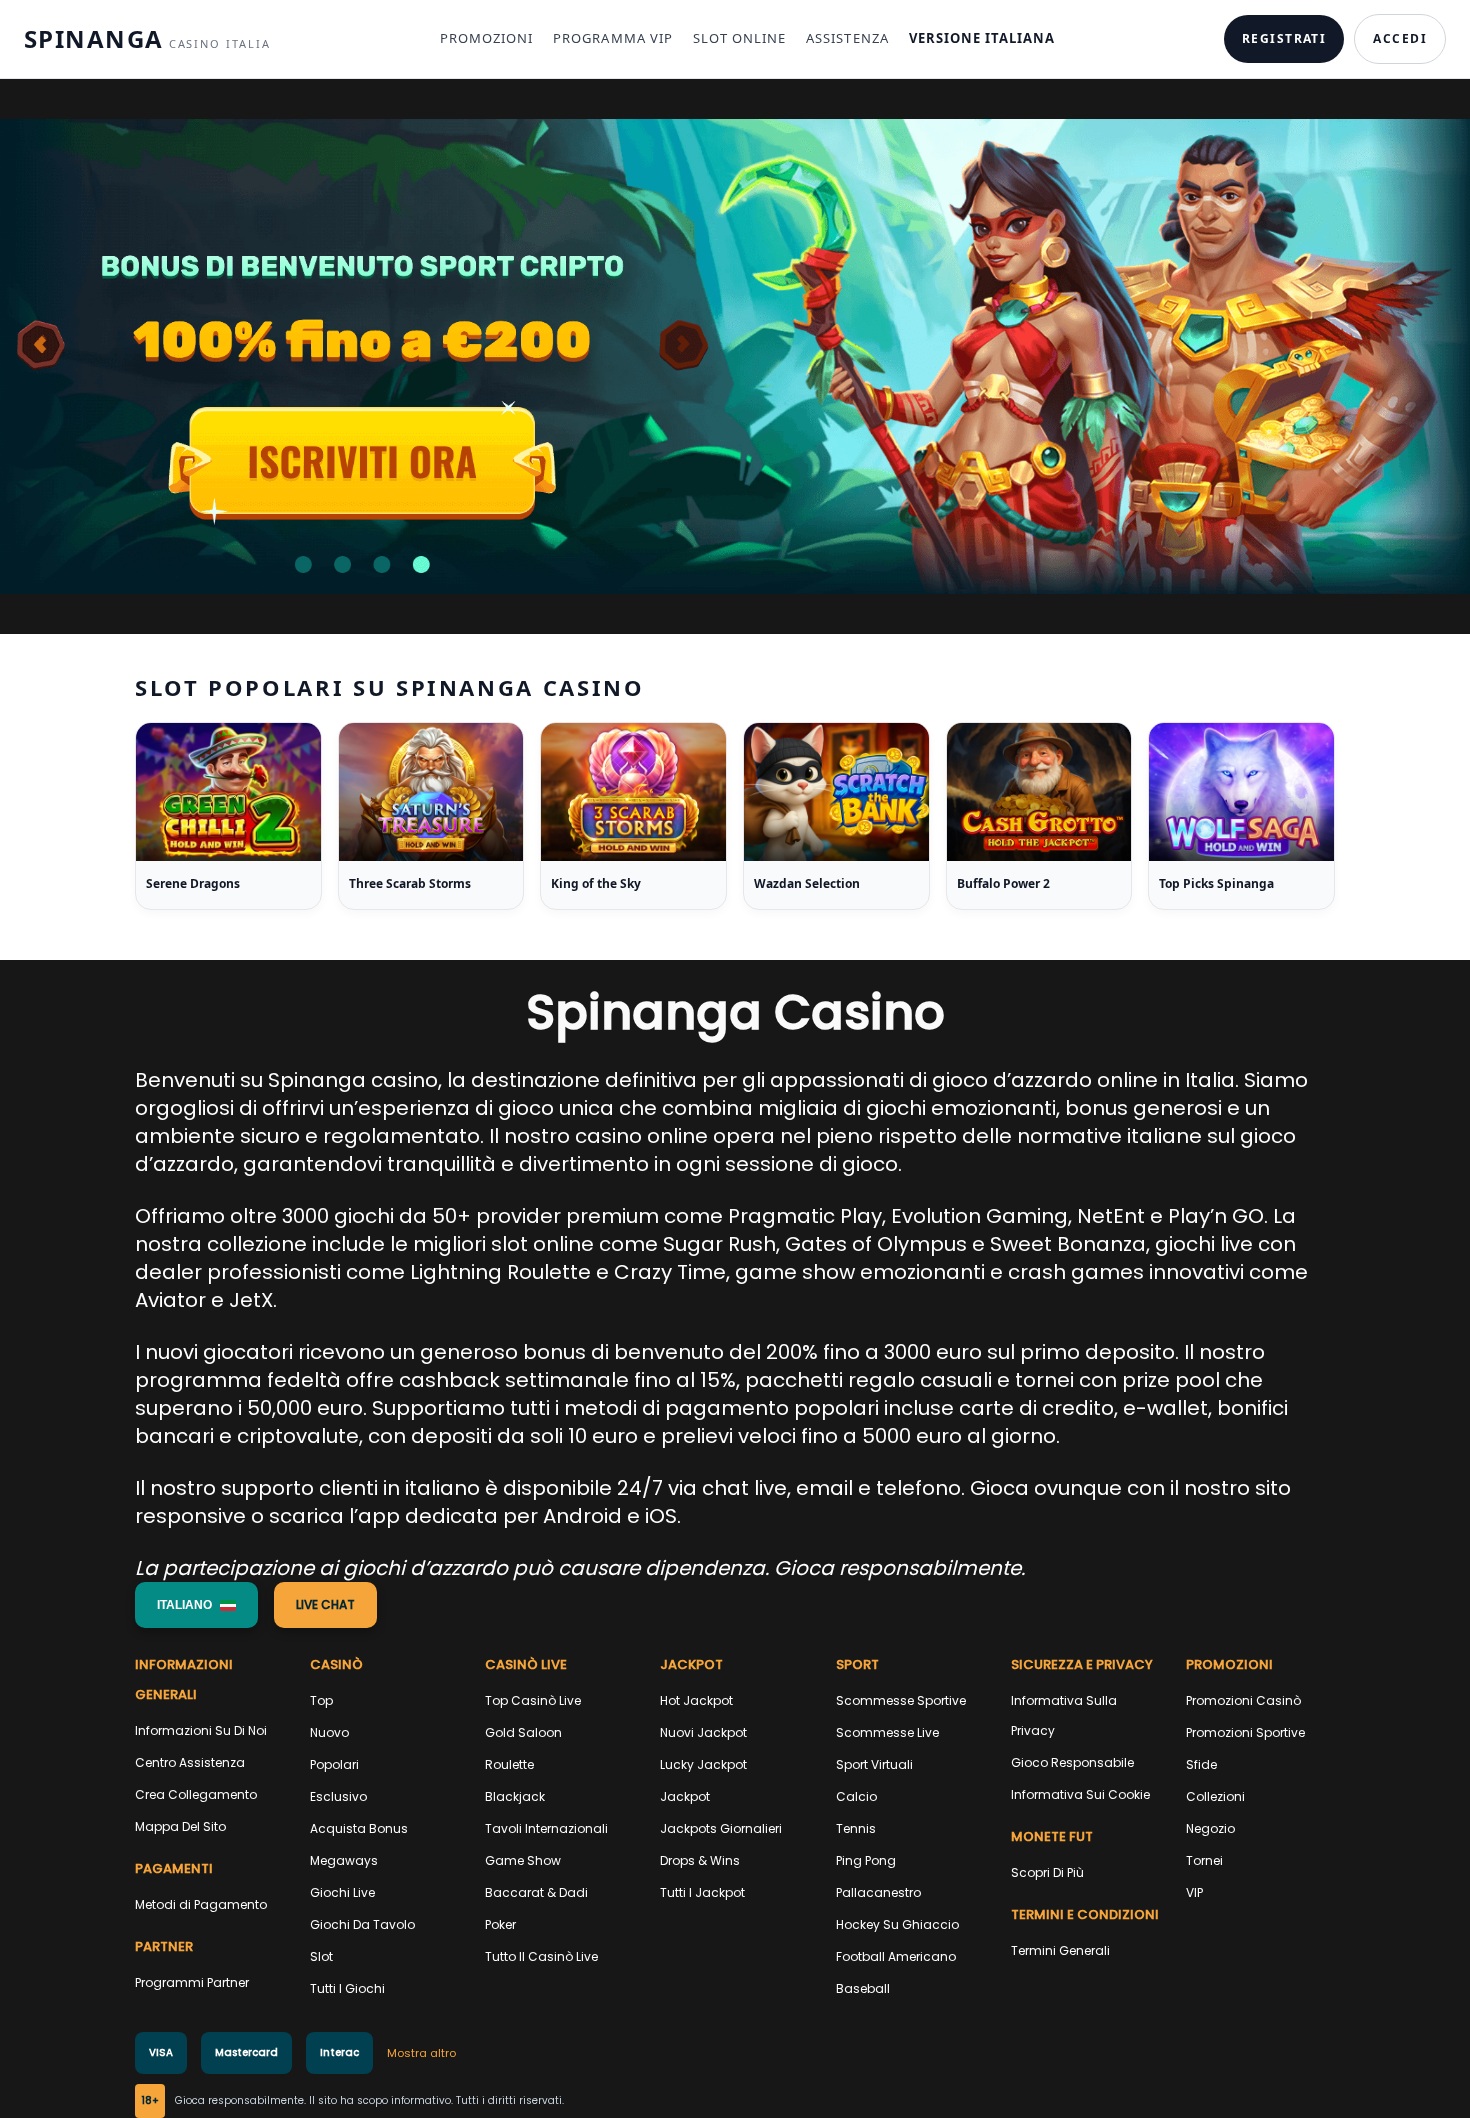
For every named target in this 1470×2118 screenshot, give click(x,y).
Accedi (1400, 38)
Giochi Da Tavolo (362, 1924)
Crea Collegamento (196, 1794)
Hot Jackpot (696, 1700)
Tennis (856, 1828)
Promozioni (486, 38)
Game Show (523, 1860)
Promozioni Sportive (1245, 1732)
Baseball (863, 1988)
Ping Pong (866, 1860)
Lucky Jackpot (703, 1764)
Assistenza (847, 38)
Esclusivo (338, 1796)
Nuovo (329, 1732)
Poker (500, 1924)
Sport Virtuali (874, 1764)
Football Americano (896, 1956)
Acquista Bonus (359, 1828)
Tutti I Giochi (347, 1988)
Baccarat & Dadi (536, 1892)
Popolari (334, 1764)
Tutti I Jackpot (702, 1892)
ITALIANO (184, 1605)
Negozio (1210, 1828)
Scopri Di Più (1047, 1872)
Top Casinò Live (533, 1700)
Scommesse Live (887, 1732)
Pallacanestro (878, 1892)
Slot (321, 1956)
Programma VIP (613, 38)
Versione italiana (982, 38)
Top (321, 1700)
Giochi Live (342, 1892)
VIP (1194, 1892)
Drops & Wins (700, 1860)
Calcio (856, 1796)
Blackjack (515, 1796)
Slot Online (739, 38)
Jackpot (685, 1796)
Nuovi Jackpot (703, 1732)
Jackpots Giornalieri (721, 1828)
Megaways (344, 1860)
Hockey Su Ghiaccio (897, 1924)
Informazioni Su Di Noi (201, 1730)
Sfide (1201, 1764)
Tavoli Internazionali (546, 1828)
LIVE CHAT (325, 1604)
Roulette (509, 1764)
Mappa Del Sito (180, 1826)
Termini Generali (1060, 1950)
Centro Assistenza (190, 1762)
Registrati (1284, 38)
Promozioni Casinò (1243, 1700)
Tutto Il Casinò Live (541, 1956)
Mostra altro (421, 2053)
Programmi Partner (192, 1982)
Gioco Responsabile (1072, 1762)
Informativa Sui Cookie (1080, 1794)
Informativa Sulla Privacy (1064, 1715)
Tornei (1204, 1860)
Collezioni (1215, 1796)
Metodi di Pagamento (201, 1904)
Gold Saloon (523, 1732)
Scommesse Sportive (901, 1700)
